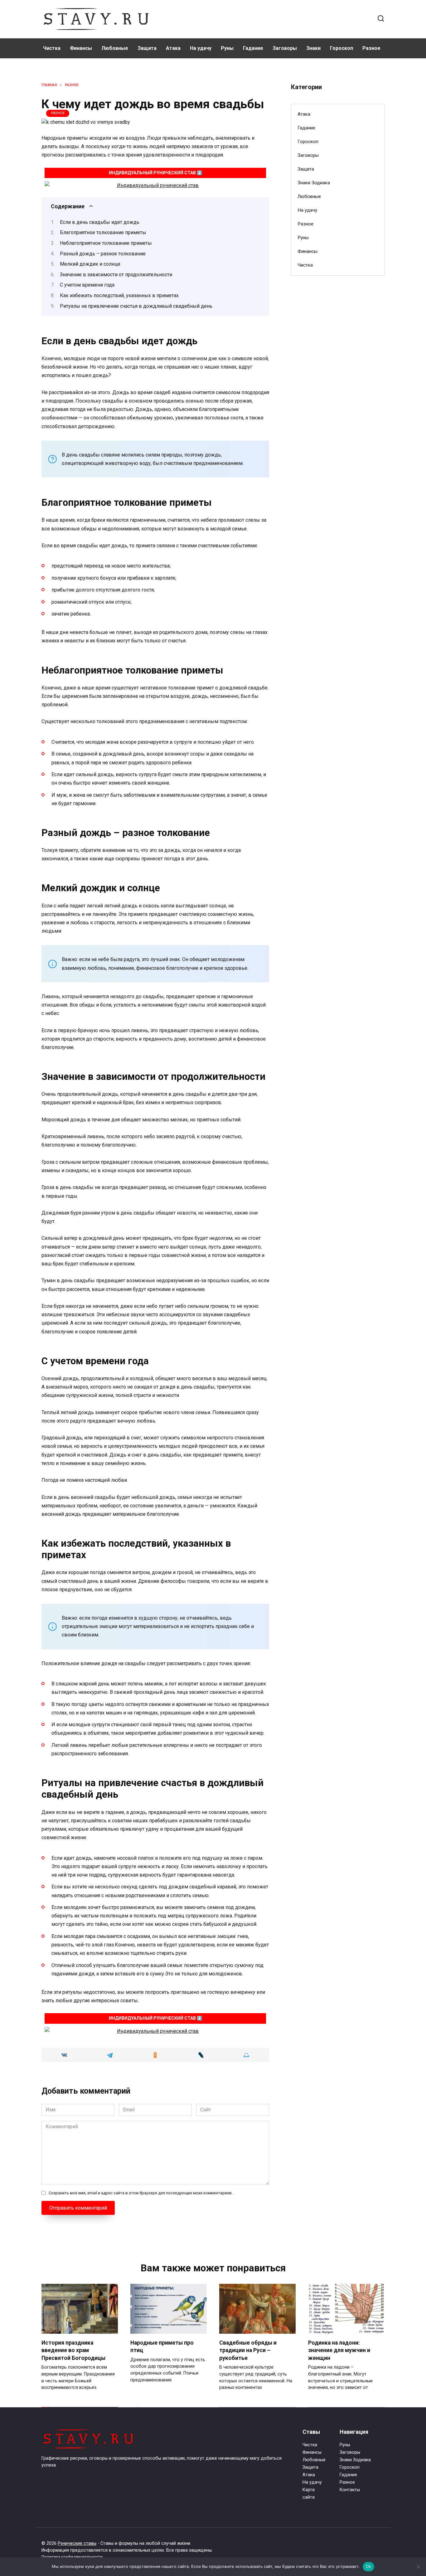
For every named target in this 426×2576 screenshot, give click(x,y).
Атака (173, 48)
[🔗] (155, 185)
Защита (147, 48)
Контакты (350, 2490)
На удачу (201, 48)
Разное (371, 48)
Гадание (253, 48)
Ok (369, 2566)
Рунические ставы (77, 2543)
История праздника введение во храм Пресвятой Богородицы (73, 2350)
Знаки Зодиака (314, 183)
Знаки (313, 48)
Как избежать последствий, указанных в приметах (119, 295)
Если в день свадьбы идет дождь (100, 222)
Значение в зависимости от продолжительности (116, 275)
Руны (227, 48)
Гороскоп (341, 48)
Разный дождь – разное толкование (103, 254)
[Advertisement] (338, 382)
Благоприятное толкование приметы (103, 232)
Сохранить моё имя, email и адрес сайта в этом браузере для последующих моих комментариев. (141, 2193)
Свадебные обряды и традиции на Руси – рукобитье (248, 2350)
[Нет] (418, 2567)
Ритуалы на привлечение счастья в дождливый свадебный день (136, 306)
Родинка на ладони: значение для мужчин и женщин (339, 2350)
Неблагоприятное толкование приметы (106, 243)
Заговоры (285, 48)
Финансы (81, 48)
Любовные (115, 48)
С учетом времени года (87, 285)
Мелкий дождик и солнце (90, 264)
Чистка (52, 48)
